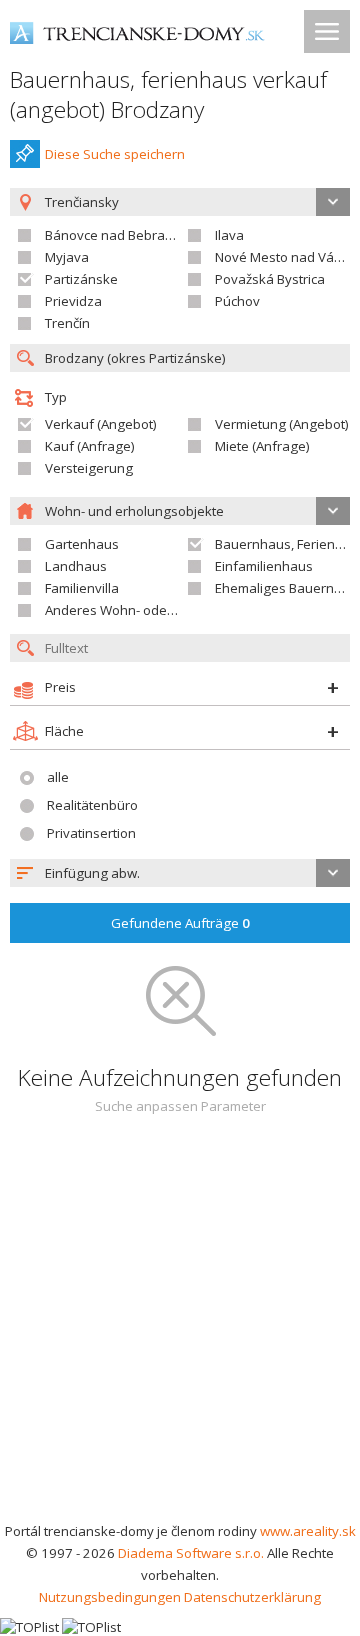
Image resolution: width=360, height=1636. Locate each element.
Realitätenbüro (92, 805)
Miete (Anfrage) (262, 446)
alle (58, 777)
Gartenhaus (82, 544)
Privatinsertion (91, 833)
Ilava (229, 235)
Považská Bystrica (270, 279)
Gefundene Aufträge (180, 923)
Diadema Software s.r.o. (191, 1553)
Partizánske (81, 279)
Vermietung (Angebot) (282, 424)
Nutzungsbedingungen (110, 1597)
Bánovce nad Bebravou (116, 235)
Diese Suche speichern (115, 154)
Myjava (67, 257)
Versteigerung (89, 468)
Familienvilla (82, 588)
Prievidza (73, 301)
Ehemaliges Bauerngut (284, 588)
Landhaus (76, 566)
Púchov (237, 301)
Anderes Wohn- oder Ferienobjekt (148, 610)
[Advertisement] (180, 1330)
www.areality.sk (308, 1531)
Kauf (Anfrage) (90, 446)
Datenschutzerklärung (252, 1597)
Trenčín (67, 323)
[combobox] (180, 873)
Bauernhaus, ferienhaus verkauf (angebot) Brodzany (168, 94)
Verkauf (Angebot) (101, 424)
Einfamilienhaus (264, 566)
